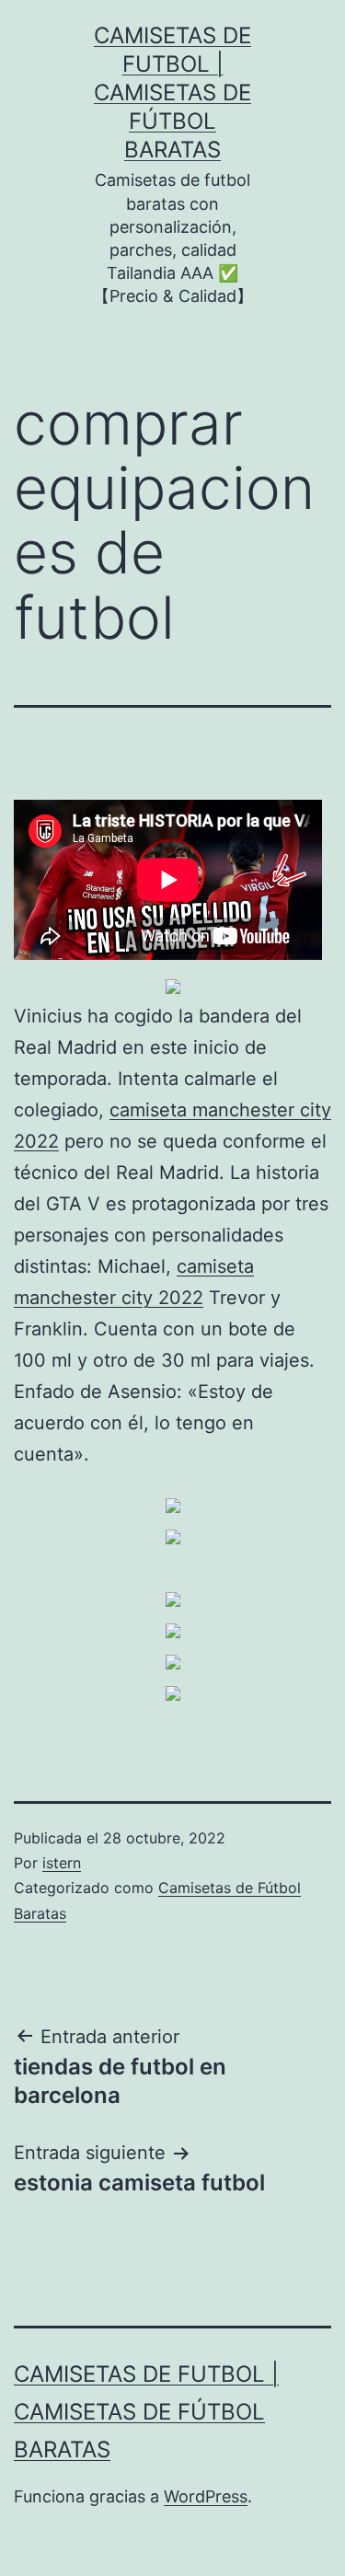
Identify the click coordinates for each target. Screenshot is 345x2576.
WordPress (206, 2496)
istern (62, 1863)
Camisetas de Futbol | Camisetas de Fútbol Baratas (172, 93)
